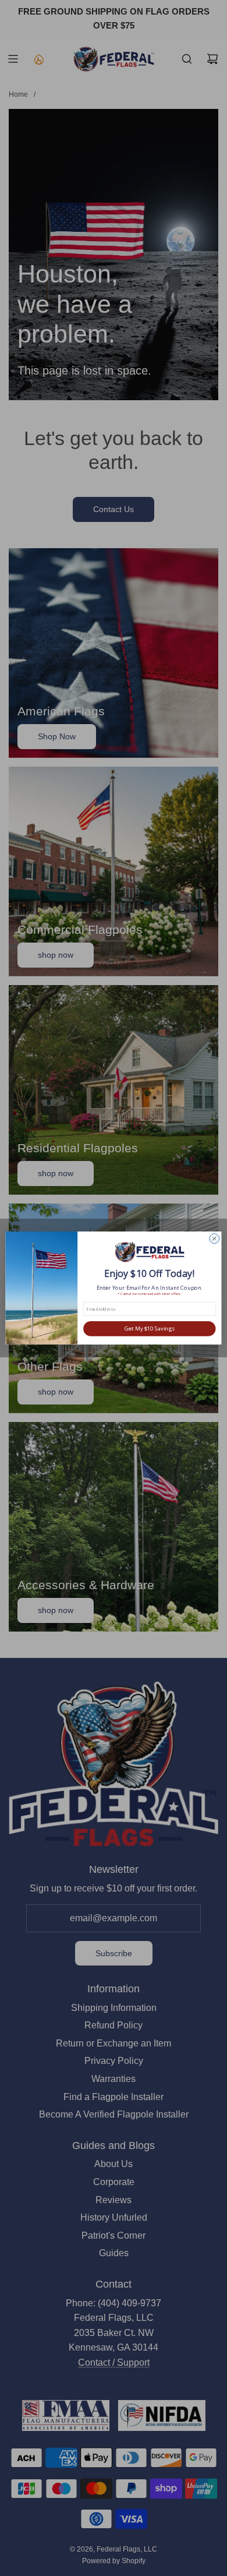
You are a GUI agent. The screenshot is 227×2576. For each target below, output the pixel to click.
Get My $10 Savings (150, 1328)
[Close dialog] (214, 1239)
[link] (149, 1253)
